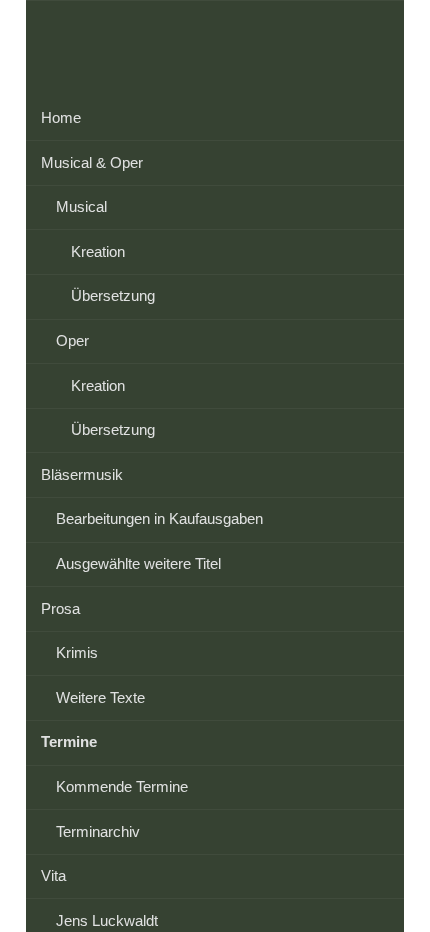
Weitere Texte (100, 697)
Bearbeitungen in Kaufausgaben (159, 518)
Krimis (77, 652)
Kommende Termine (122, 786)
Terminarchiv (98, 831)
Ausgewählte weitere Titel (138, 563)
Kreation (98, 251)
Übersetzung (113, 295)
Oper (72, 340)
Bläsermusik (82, 474)
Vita (53, 875)
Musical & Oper (92, 162)
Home (61, 117)
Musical (81, 206)
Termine (69, 741)
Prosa (60, 608)
